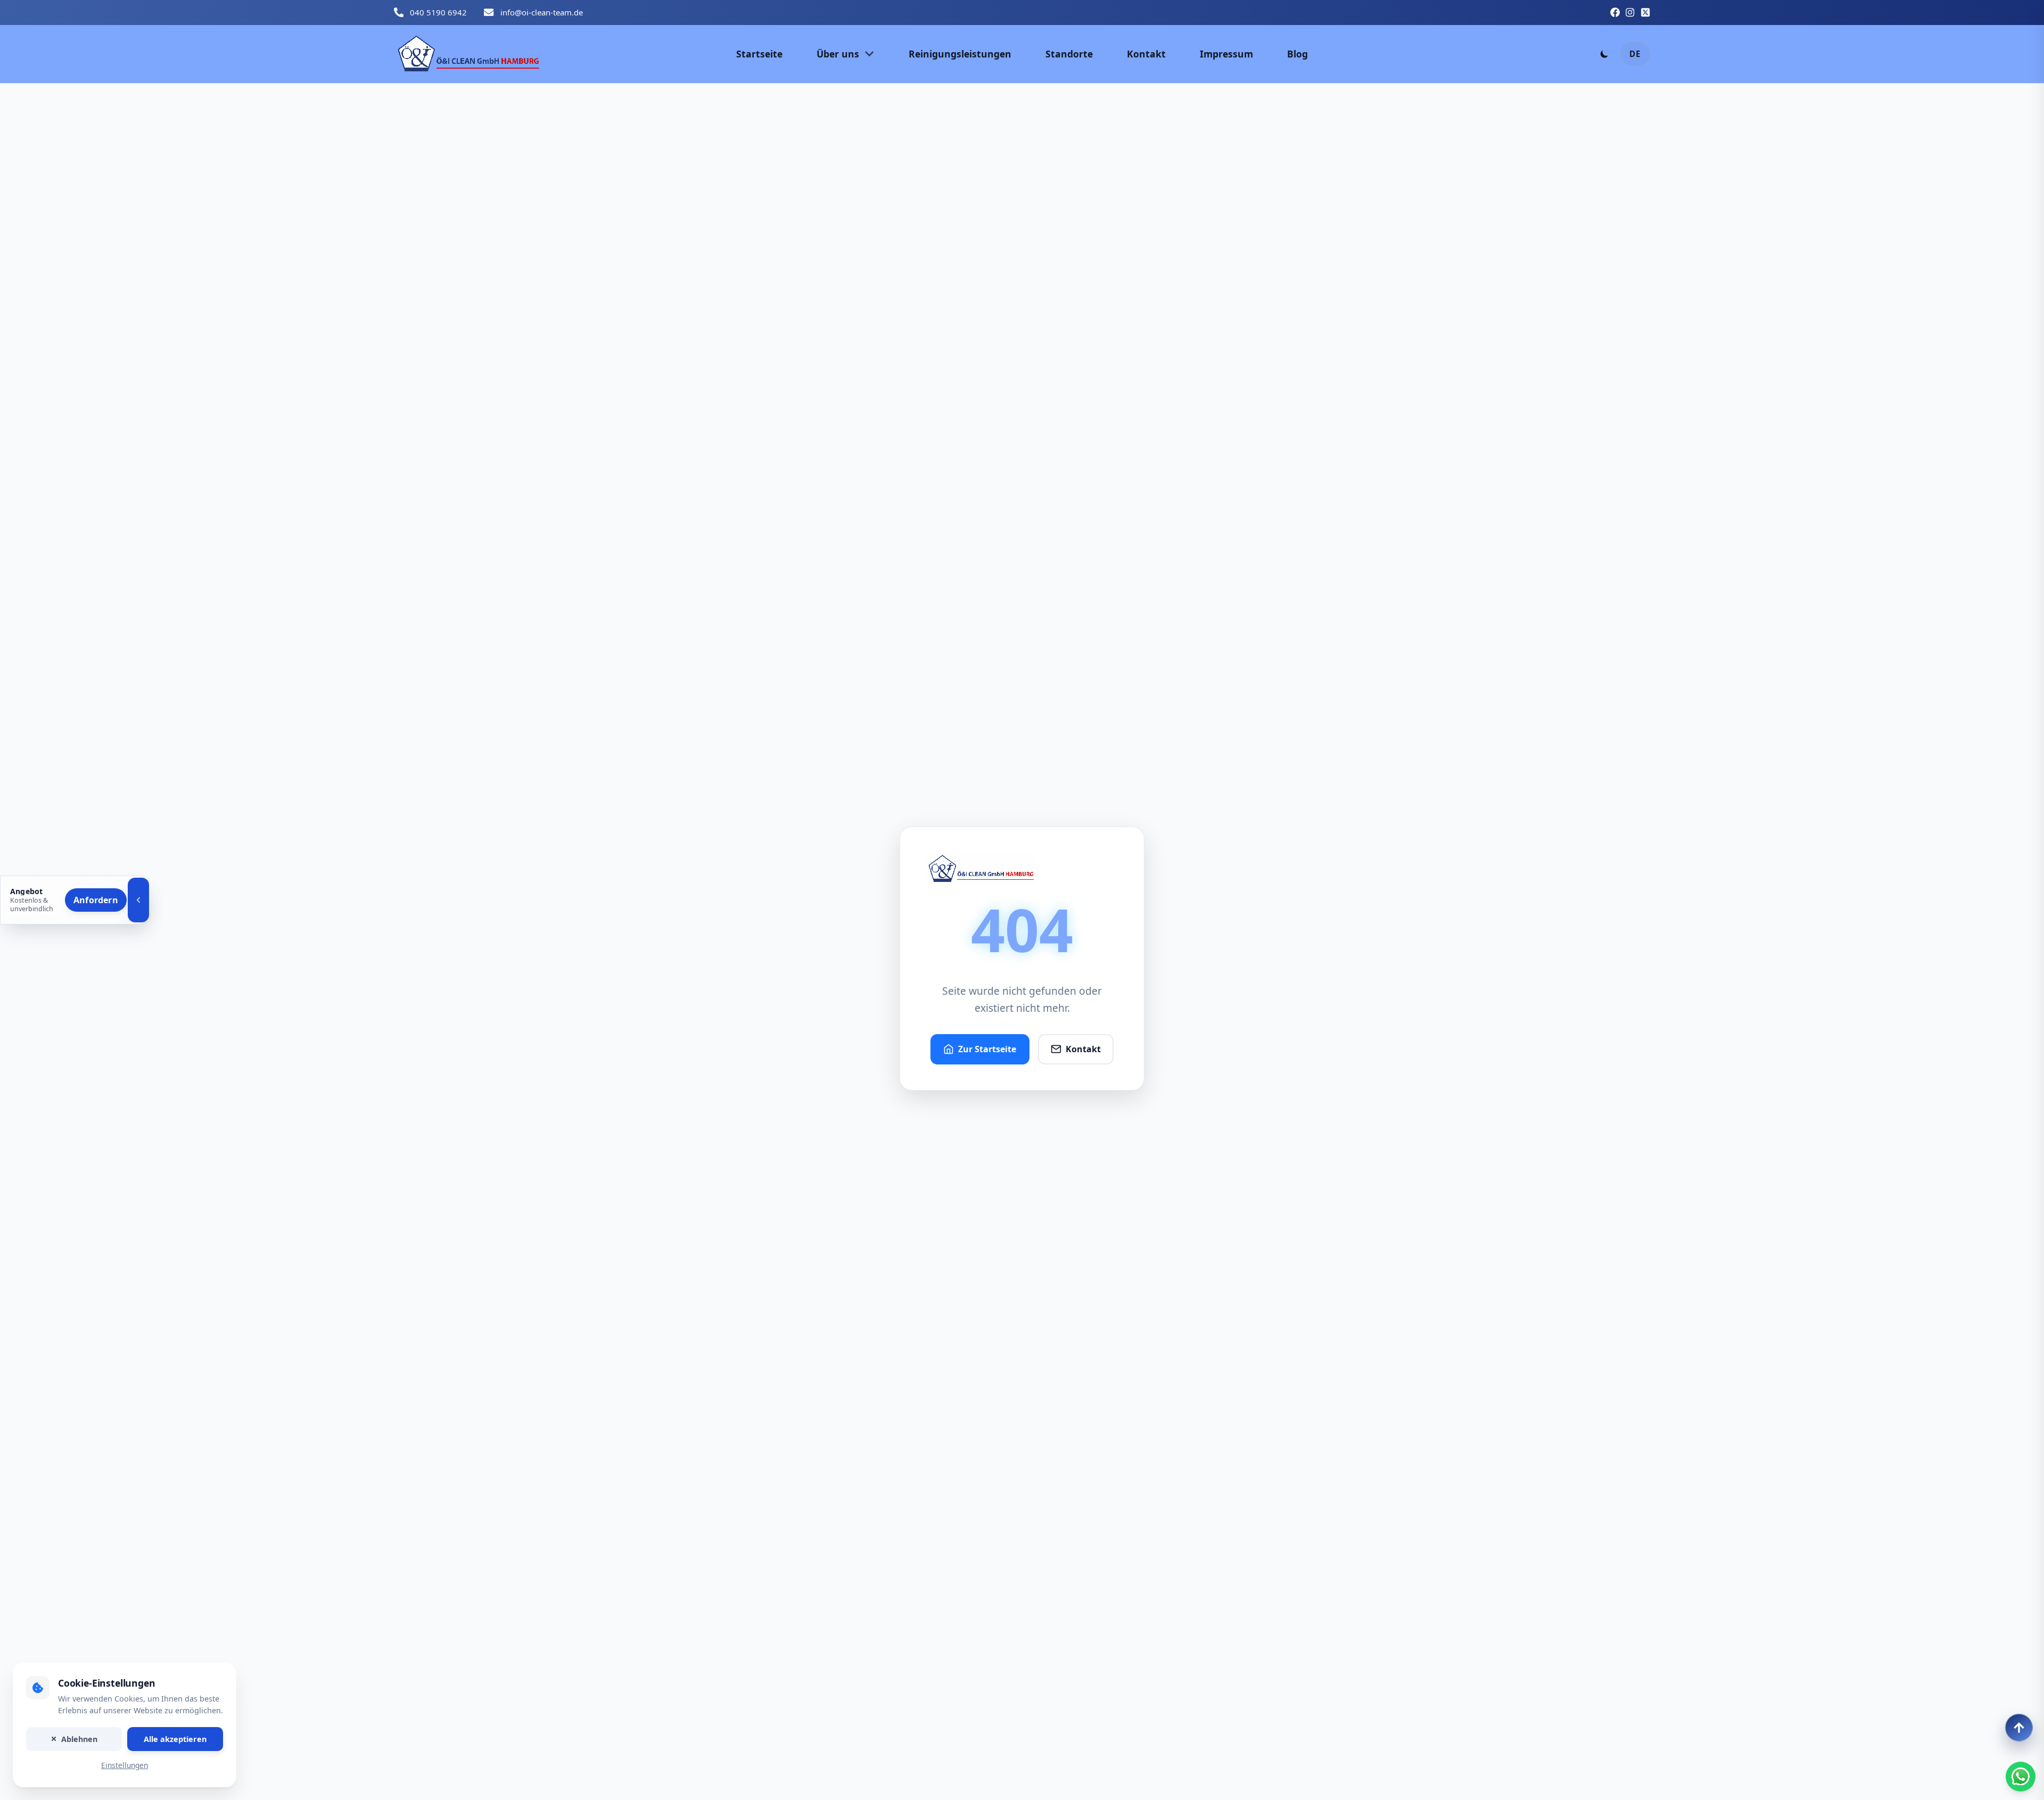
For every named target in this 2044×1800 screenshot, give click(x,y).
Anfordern (96, 900)
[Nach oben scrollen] (2019, 1728)
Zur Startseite (987, 1049)
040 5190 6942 (438, 12)
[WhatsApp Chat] (2021, 1777)
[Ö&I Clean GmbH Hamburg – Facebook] (1615, 12)
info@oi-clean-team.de (542, 12)
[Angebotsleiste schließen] (138, 900)
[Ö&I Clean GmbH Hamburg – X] (1645, 12)
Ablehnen (79, 1739)
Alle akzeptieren (175, 1739)
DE (1635, 54)
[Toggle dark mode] (1604, 54)
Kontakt (1083, 1049)
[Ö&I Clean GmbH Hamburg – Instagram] (1630, 12)
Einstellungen (125, 1766)
